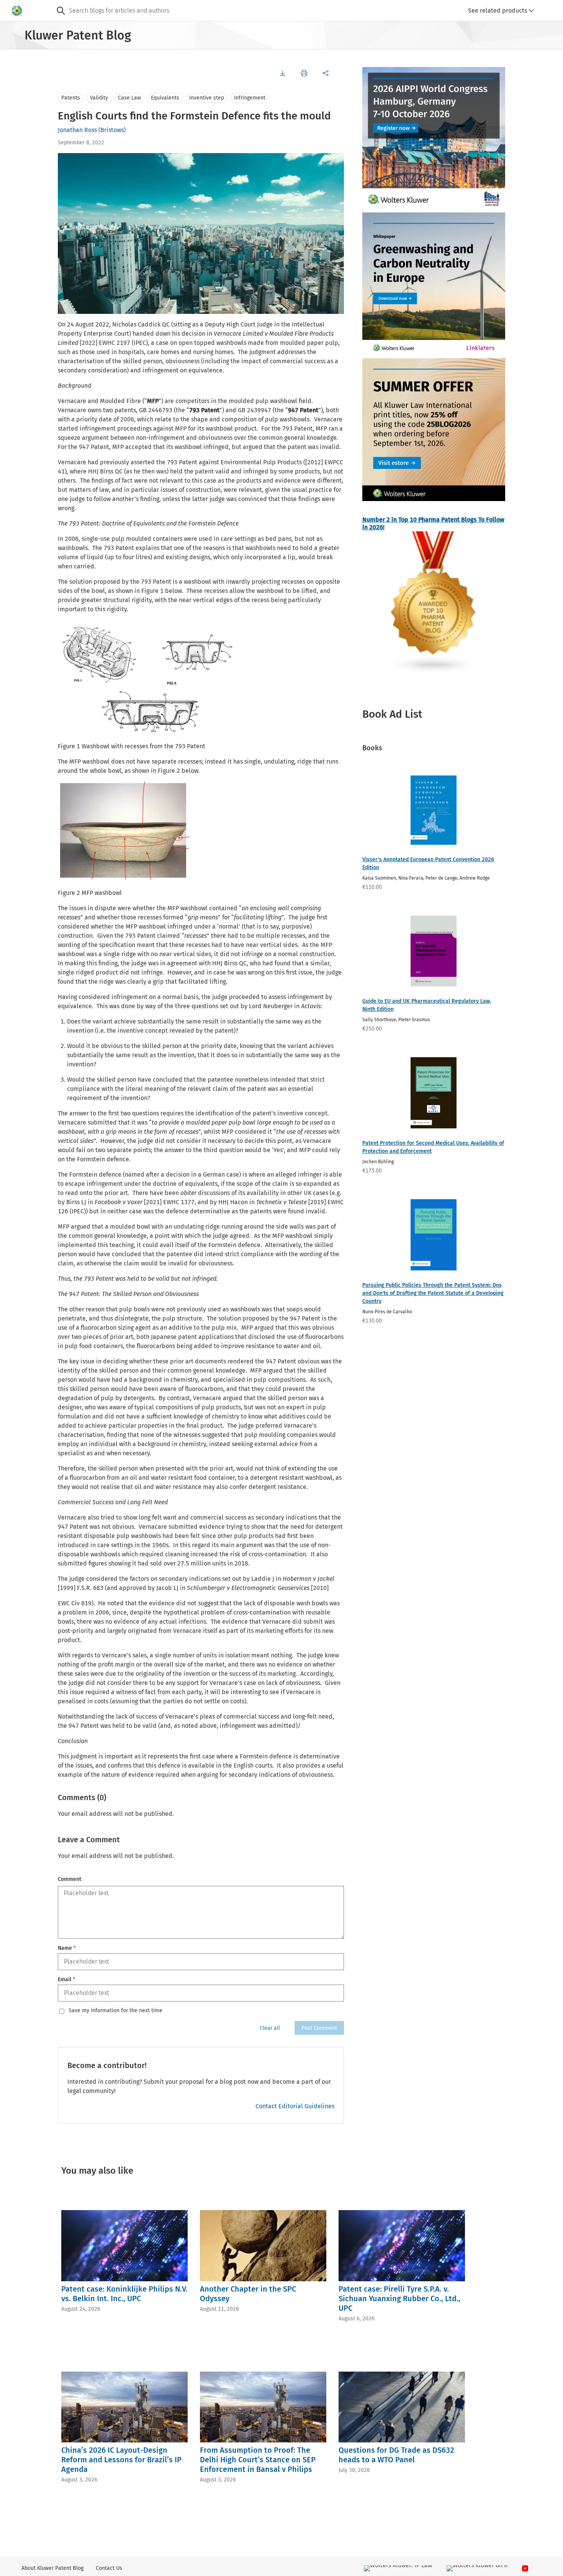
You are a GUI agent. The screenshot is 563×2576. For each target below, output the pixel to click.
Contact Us (109, 2568)
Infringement (250, 98)
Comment (70, 1879)
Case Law (129, 98)
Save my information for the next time (115, 2011)
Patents (71, 98)
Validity (99, 98)
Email (66, 1979)
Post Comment (319, 2028)
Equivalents (165, 98)
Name (67, 1948)
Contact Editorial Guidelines (295, 2106)
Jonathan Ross (77, 130)
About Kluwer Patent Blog (52, 2568)
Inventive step (207, 98)
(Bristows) (112, 130)
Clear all (270, 2028)
